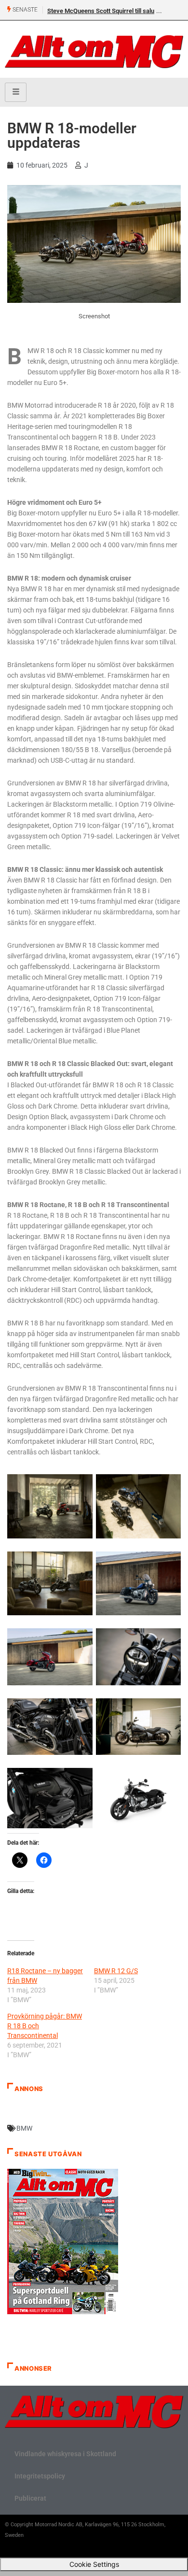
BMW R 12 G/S (116, 1971)
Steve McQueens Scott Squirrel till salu (101, 11)
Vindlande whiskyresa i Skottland (65, 2454)
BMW (24, 2128)
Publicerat (30, 2498)
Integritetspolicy (40, 2476)
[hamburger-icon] (16, 92)
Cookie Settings (94, 2564)
